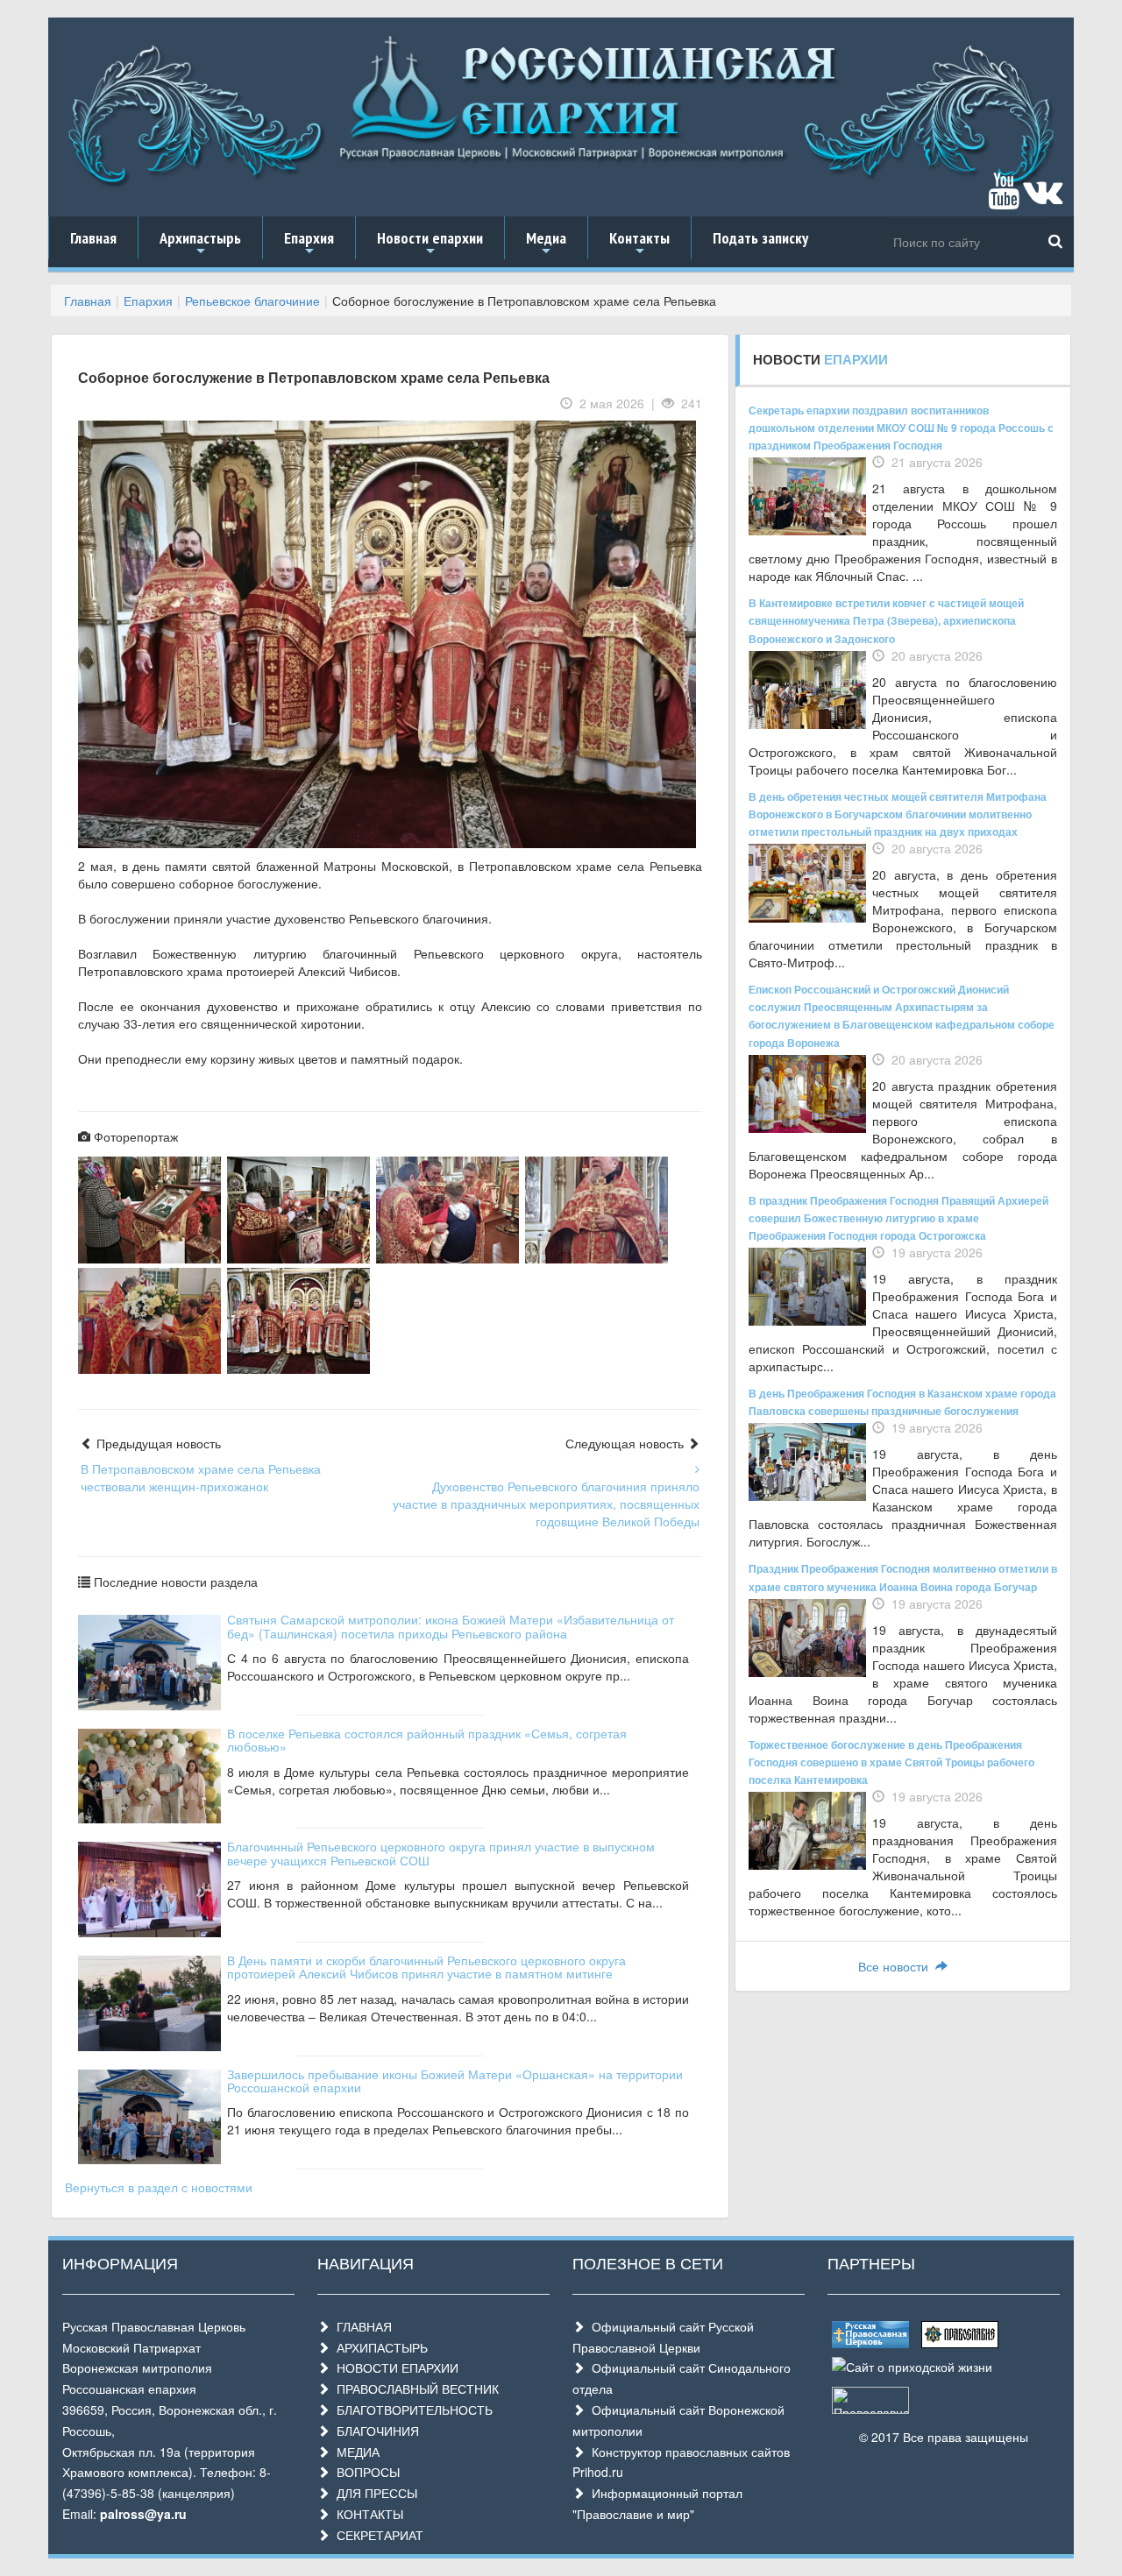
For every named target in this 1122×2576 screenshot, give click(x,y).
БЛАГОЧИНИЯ (374, 2431)
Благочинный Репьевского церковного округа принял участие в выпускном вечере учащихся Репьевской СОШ (441, 1853)
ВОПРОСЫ (365, 2472)
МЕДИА (355, 2452)
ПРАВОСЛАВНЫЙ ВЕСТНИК (414, 2388)
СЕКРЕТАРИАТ (376, 2535)
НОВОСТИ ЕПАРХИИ (394, 2367)
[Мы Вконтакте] (1043, 199)
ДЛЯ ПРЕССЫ (373, 2493)
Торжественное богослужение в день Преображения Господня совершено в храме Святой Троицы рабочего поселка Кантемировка (891, 1762)
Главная (93, 238)
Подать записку (760, 238)
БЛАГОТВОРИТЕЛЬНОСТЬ (411, 2410)
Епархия (309, 244)
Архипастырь (200, 244)
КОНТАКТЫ (366, 2514)
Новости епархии (430, 244)
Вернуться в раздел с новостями (159, 2187)
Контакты (639, 244)
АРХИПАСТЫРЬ (379, 2347)
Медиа (546, 244)
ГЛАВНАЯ (361, 2326)
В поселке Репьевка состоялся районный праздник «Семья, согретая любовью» (427, 1740)
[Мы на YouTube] (1004, 199)
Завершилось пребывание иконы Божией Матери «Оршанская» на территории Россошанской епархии (455, 2081)
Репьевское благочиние (252, 301)
